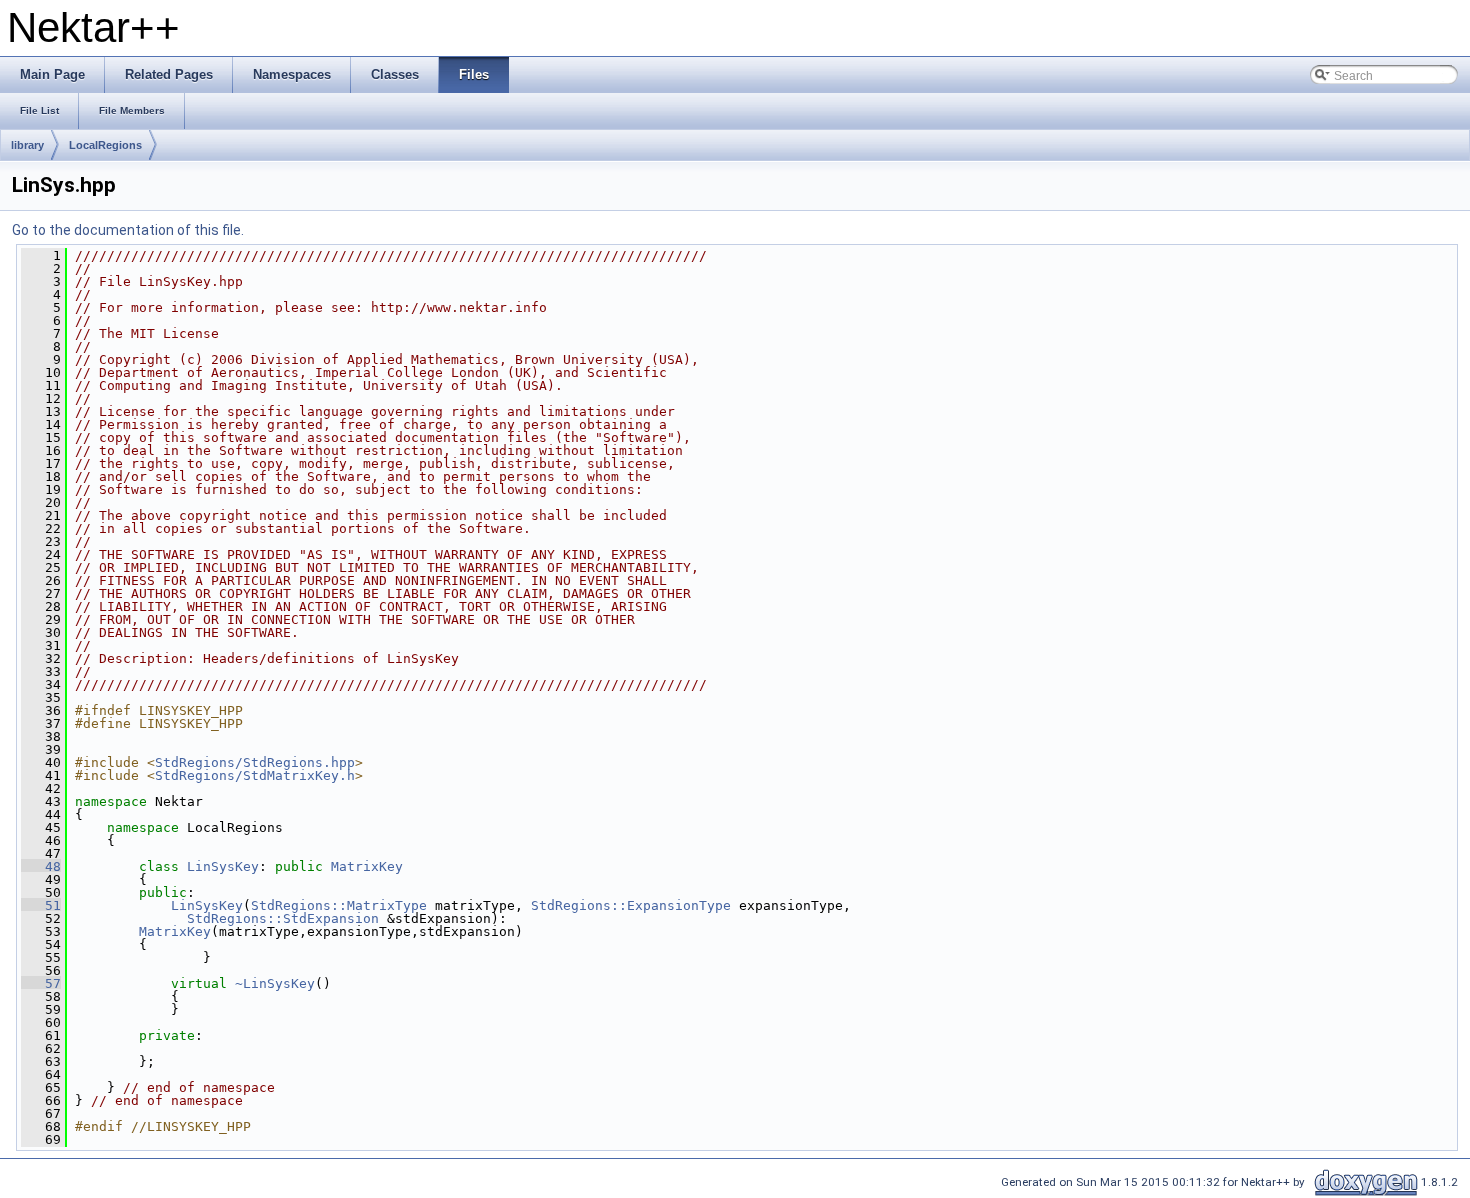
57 (41, 983)
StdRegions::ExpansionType (631, 905)
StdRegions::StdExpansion (283, 918)
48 (41, 866)
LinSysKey (223, 866)
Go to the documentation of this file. (128, 230)
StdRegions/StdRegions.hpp (255, 762)
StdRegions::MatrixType (339, 905)
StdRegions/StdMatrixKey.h (255, 775)
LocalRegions (105, 145)
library (27, 145)
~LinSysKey (275, 983)
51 (41, 905)
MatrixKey (367, 866)
